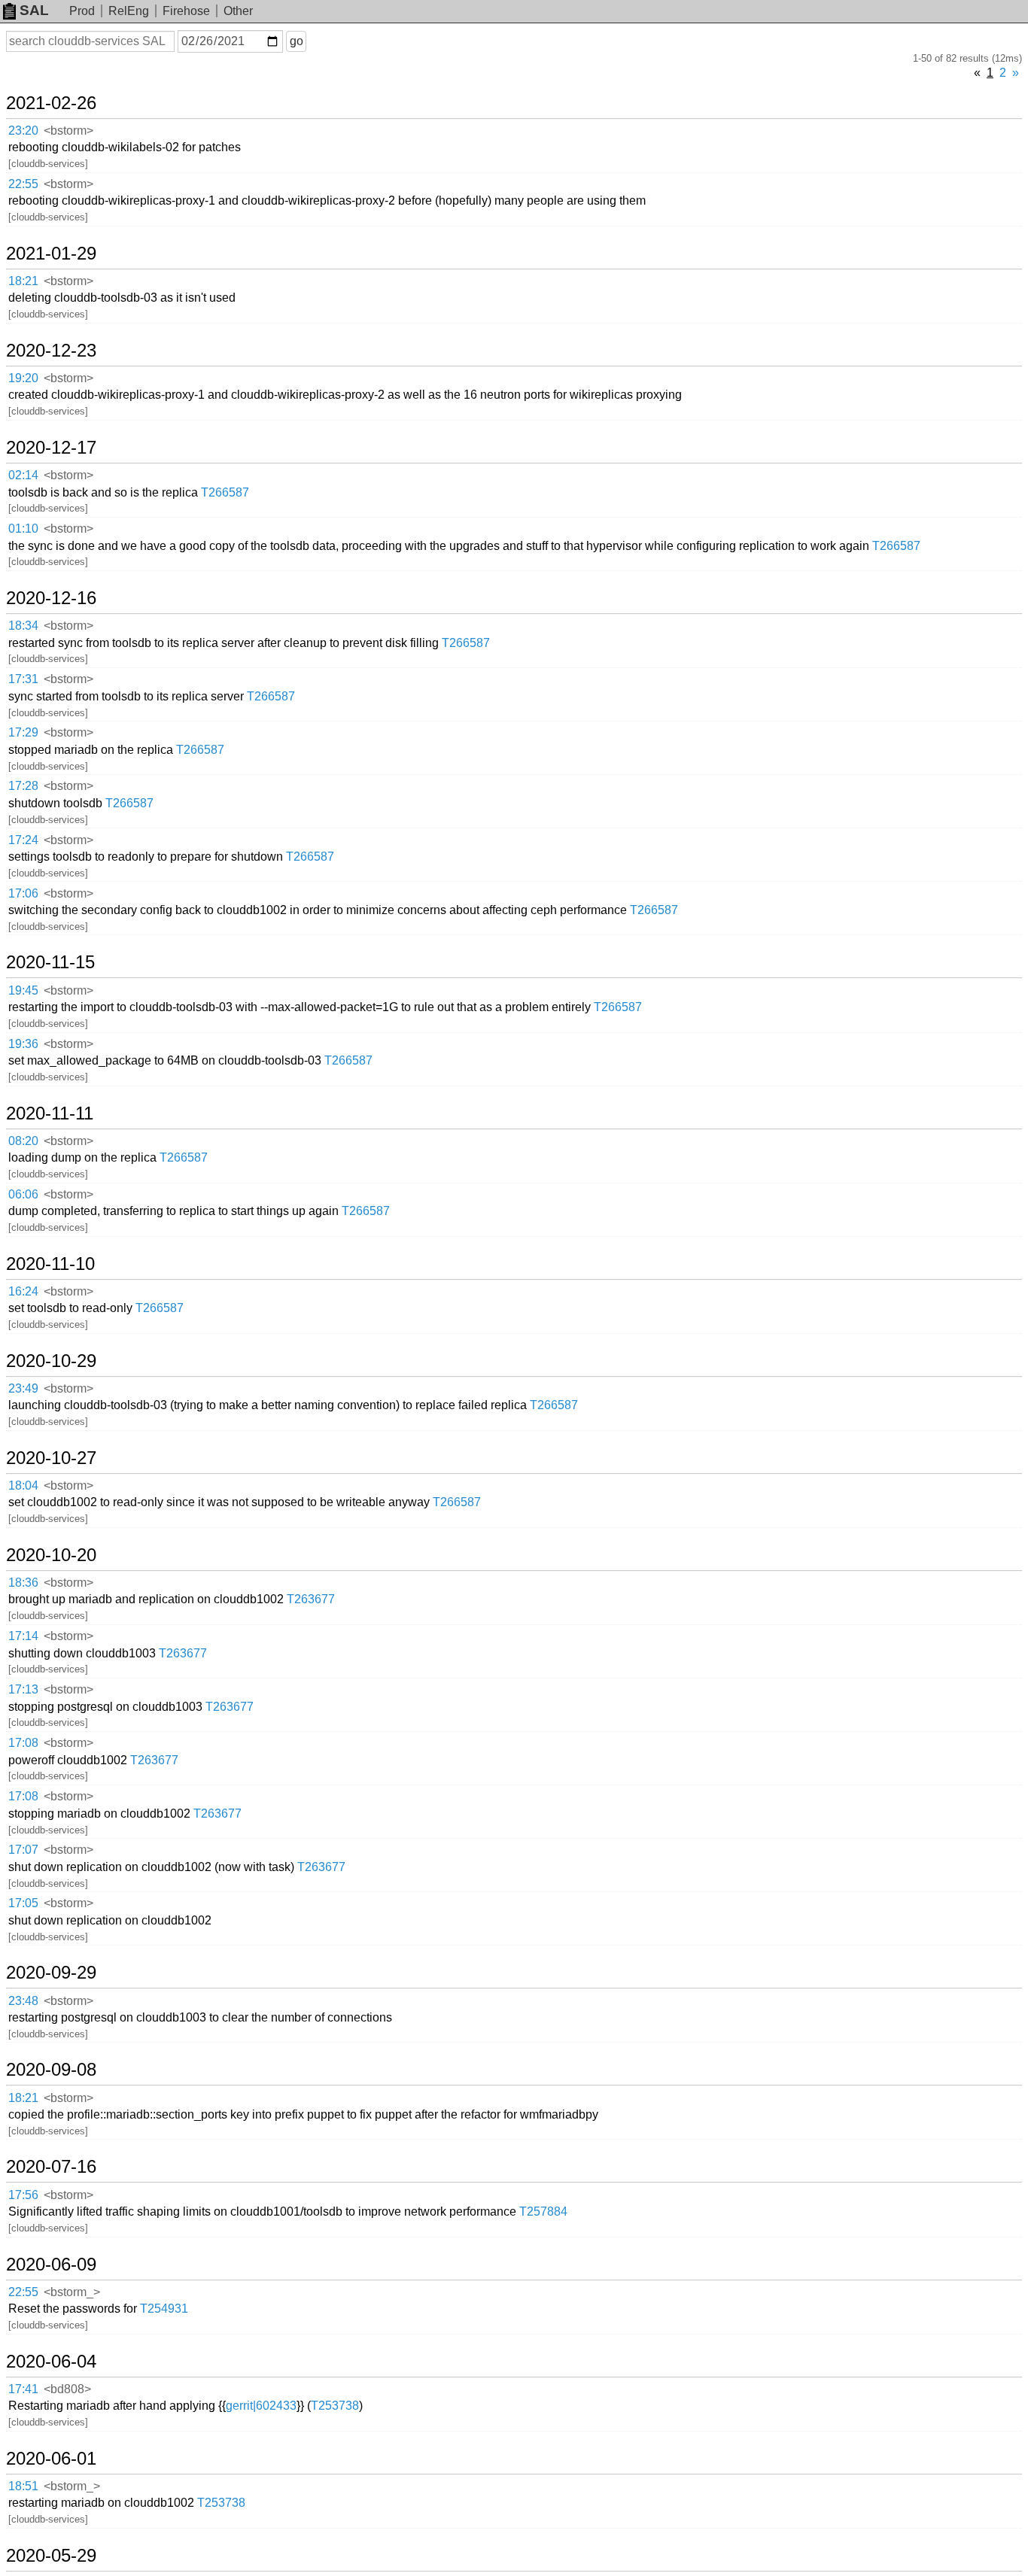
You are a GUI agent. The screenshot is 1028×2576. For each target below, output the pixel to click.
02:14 (23, 475)
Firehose (186, 11)
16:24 (23, 1291)
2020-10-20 (51, 1555)
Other (238, 11)
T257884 (543, 2211)
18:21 (23, 281)
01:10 (23, 529)
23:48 (23, 2001)
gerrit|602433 (261, 2406)
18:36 (23, 1583)
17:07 (23, 1850)
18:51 (23, 2486)
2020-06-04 (51, 2362)
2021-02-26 (51, 103)
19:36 (23, 1044)
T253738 (335, 2406)
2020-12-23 (51, 351)
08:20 (23, 1141)
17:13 (23, 1689)
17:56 (23, 2195)
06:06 (23, 1194)
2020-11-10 (50, 1264)
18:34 (23, 626)
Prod (82, 11)
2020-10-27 (51, 1458)
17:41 (23, 2389)
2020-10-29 (51, 1361)
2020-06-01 (51, 2459)
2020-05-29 (51, 2556)
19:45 (23, 990)
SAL (34, 10)
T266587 (225, 492)
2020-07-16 (51, 2167)
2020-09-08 (51, 2070)
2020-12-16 (51, 598)
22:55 (23, 184)
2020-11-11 (50, 1113)
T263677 (311, 1599)
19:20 (23, 378)
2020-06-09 (51, 2265)
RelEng (129, 11)
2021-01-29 (51, 254)
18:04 (23, 1485)
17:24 (23, 840)
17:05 (23, 1903)
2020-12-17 (51, 448)
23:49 (23, 1388)
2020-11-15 (50, 962)
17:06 (23, 893)
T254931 (164, 2309)
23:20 (23, 131)
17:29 (23, 732)
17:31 (23, 679)
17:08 (23, 1743)
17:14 (23, 1636)
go (297, 41)
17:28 (23, 786)
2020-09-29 (51, 1973)
